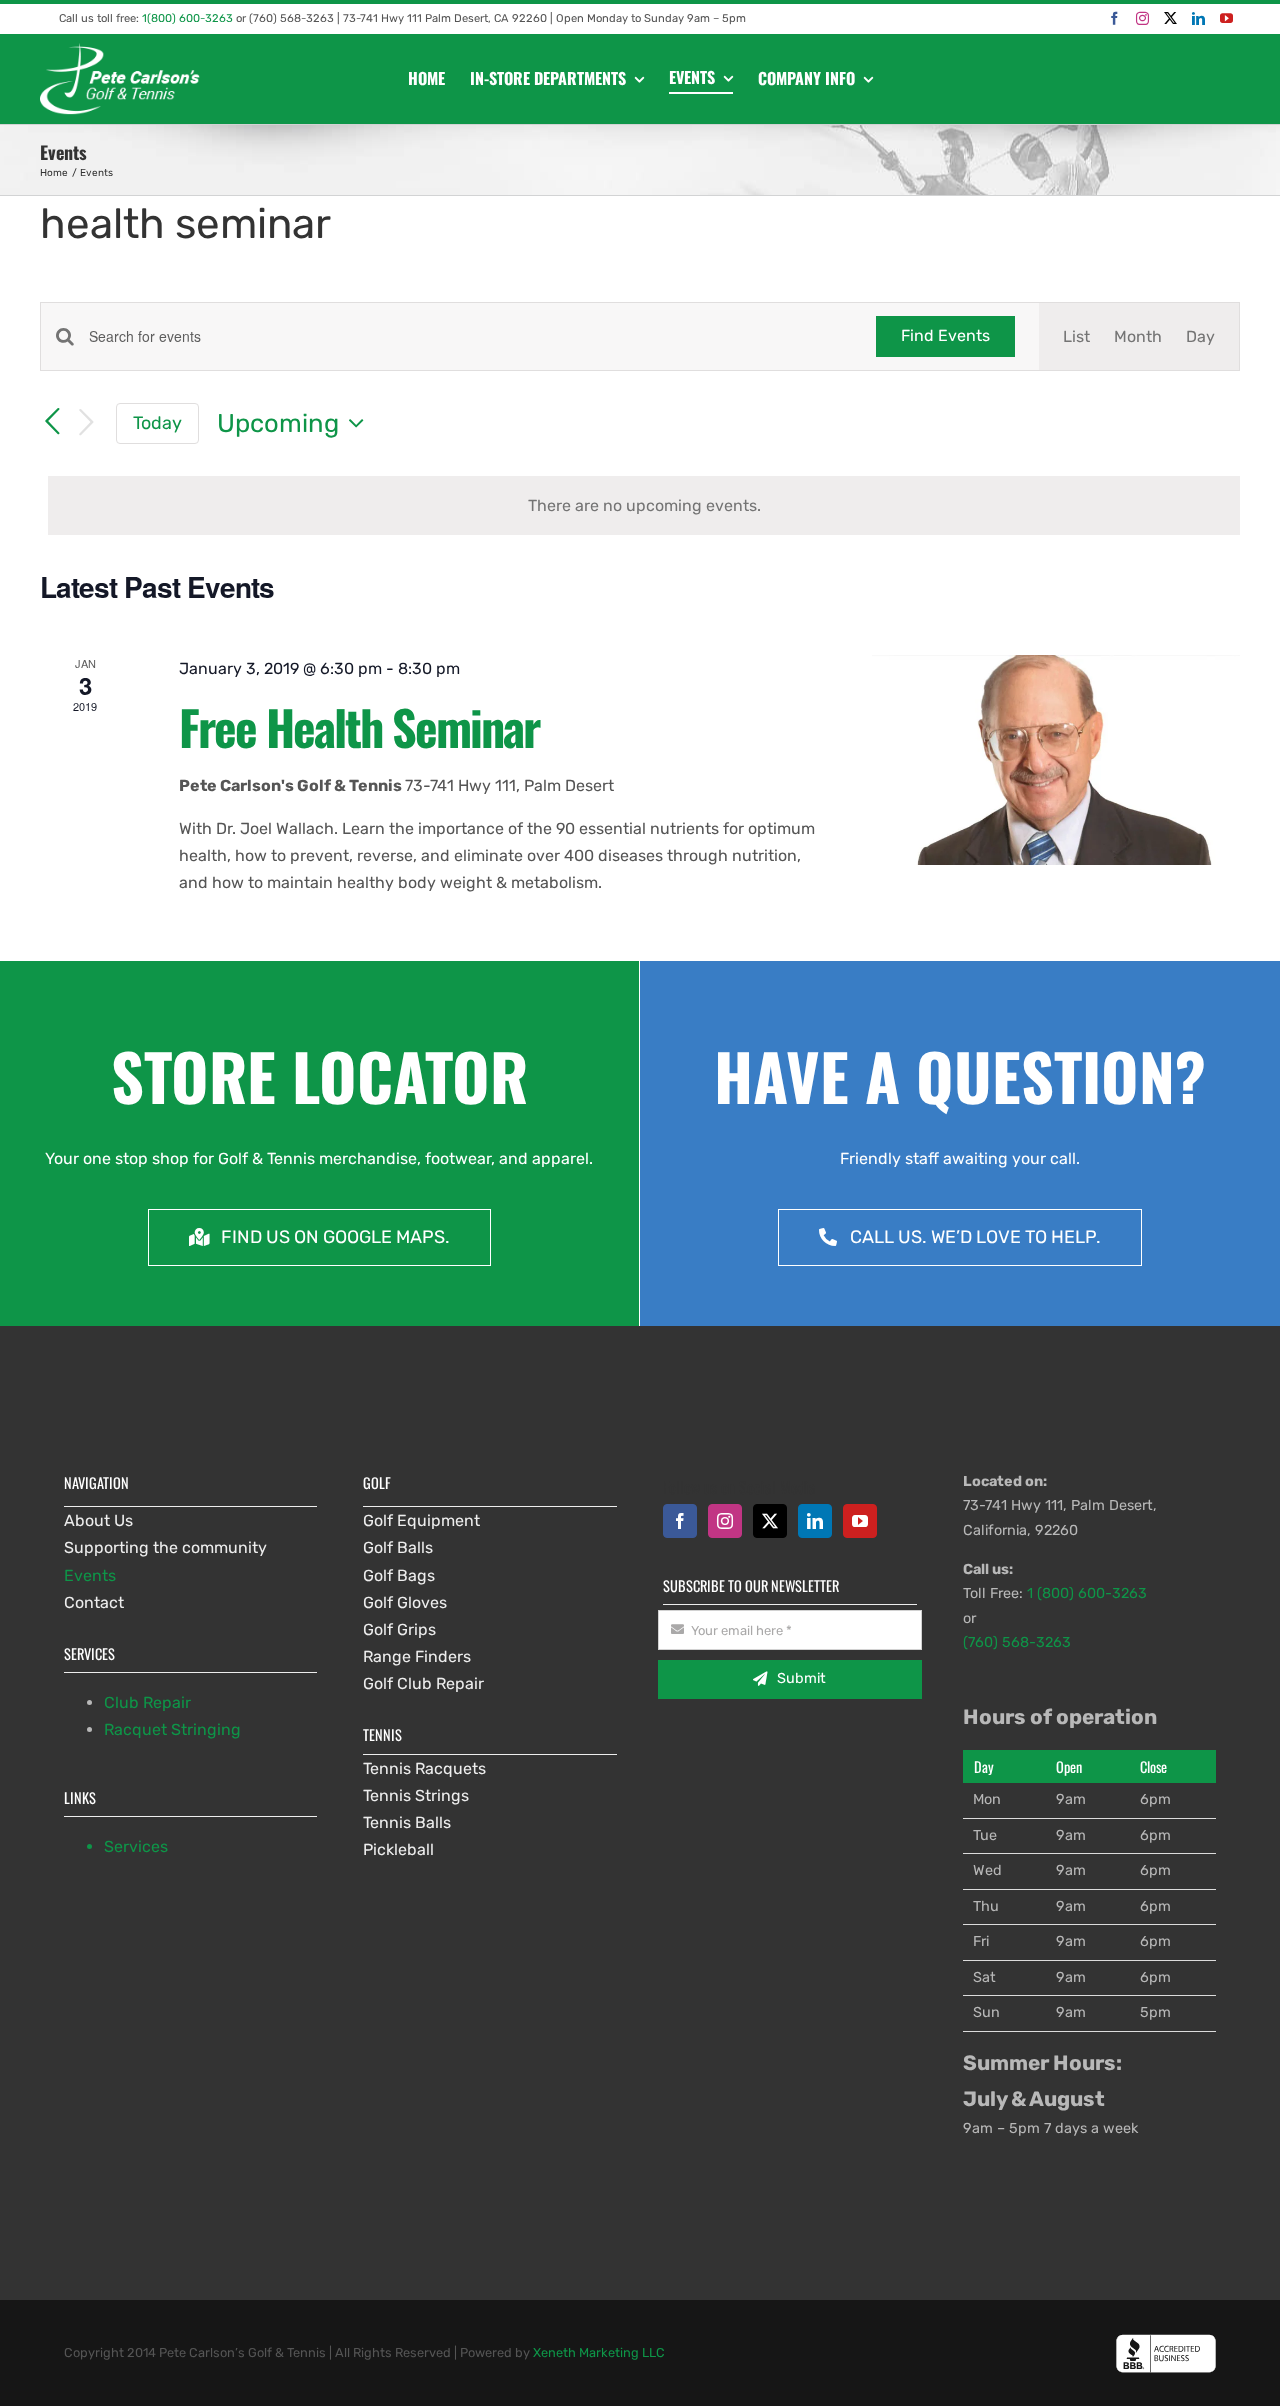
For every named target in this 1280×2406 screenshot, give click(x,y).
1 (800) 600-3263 (1087, 1593)
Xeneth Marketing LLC (599, 2352)
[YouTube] (1226, 18)
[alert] (644, 505)
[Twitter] (1170, 18)
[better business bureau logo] (1166, 2341)
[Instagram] (1142, 18)
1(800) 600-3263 (187, 18)
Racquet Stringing (172, 1729)
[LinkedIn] (1198, 18)
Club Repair (147, 1702)
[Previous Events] (52, 423)
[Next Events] (86, 423)
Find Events (945, 335)
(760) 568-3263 (1017, 1642)
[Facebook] (1114, 18)
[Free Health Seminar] (1056, 760)
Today (157, 422)
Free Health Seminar (359, 726)
